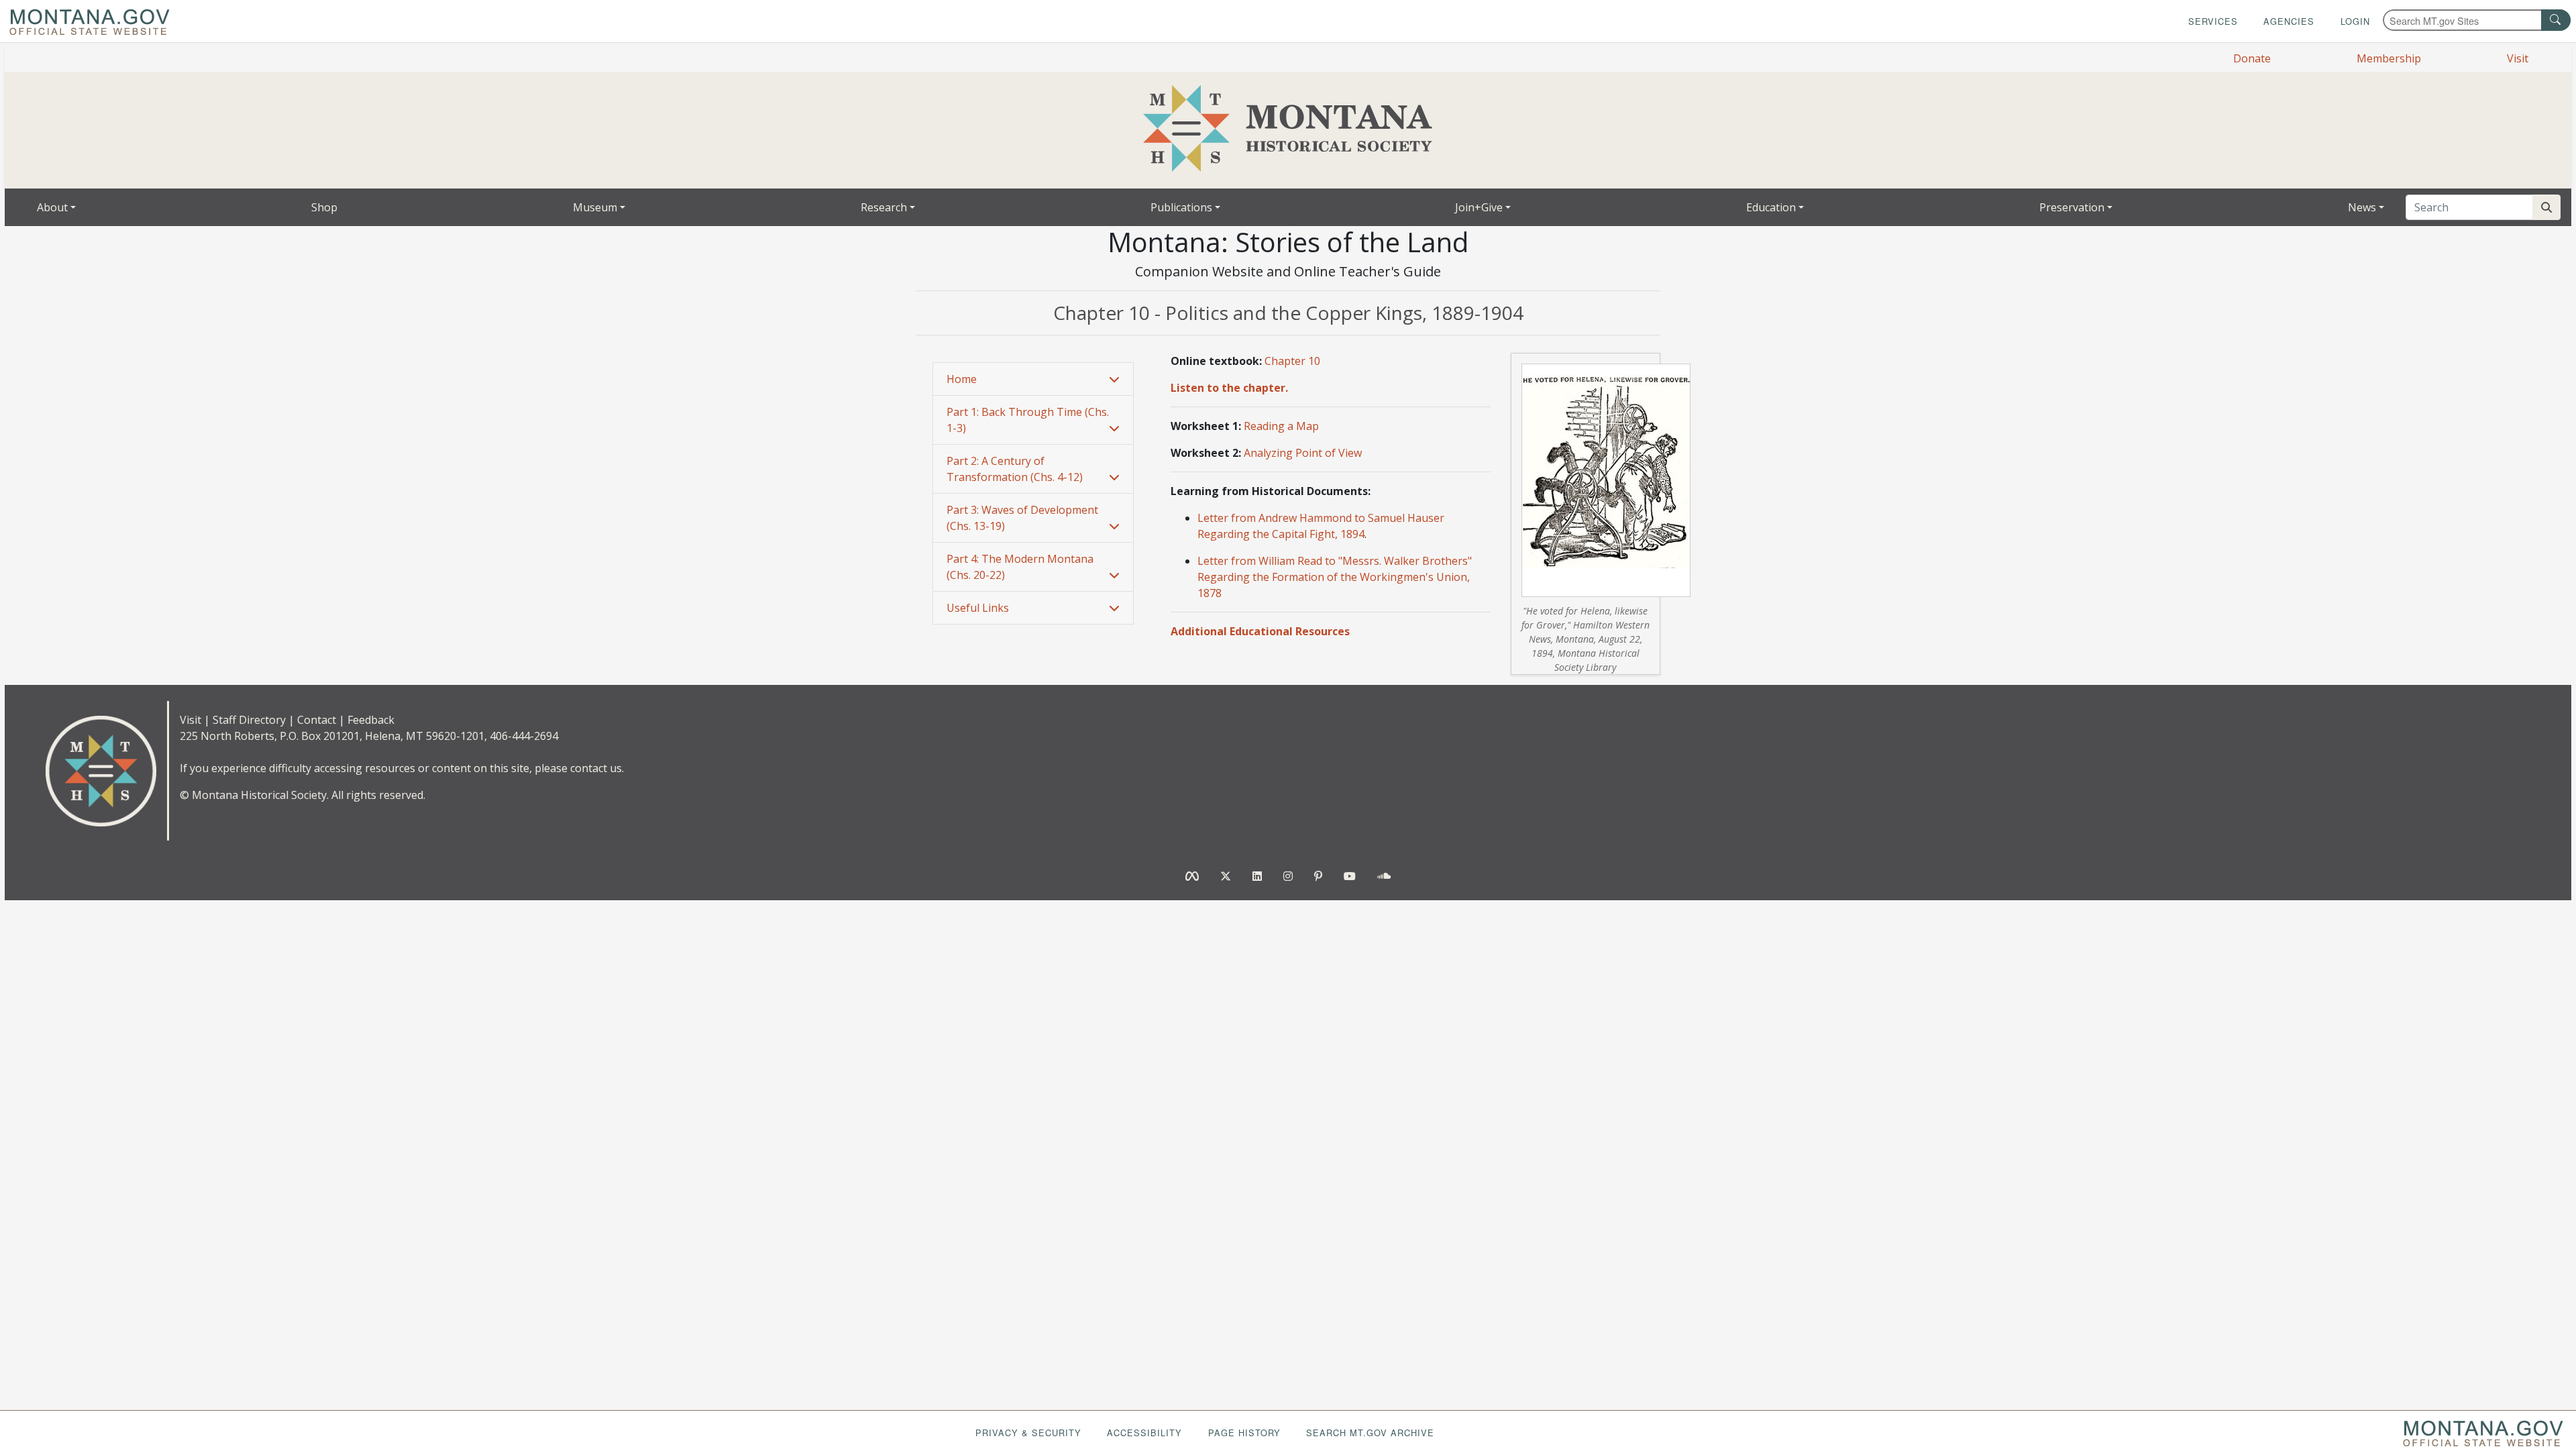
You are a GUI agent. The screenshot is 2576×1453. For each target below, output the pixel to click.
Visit (2518, 58)
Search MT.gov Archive (1370, 1433)
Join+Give (1479, 207)
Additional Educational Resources (1260, 631)
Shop (324, 207)
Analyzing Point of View (1303, 453)
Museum (595, 207)
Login (2355, 21)
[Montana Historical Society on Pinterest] (1318, 876)
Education (1771, 207)
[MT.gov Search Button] (2556, 20)
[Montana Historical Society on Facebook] (1192, 876)
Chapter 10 (1292, 361)
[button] (1033, 379)
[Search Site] (2546, 207)
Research (884, 207)
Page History (1244, 1433)
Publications (1181, 207)
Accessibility (1144, 1433)
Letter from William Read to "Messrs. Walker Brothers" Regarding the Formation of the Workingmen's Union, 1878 (1335, 577)
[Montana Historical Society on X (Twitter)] (1226, 876)
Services (2213, 21)
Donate (2252, 58)
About (52, 207)
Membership (2389, 58)
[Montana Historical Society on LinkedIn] (1257, 876)
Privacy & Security (1028, 1433)
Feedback (371, 720)
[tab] (1033, 379)
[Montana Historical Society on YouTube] (1350, 876)
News (2362, 207)
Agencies (2289, 21)
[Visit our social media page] (1384, 876)
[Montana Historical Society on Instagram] (1288, 876)
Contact (317, 720)
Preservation (2072, 207)
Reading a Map (1281, 426)
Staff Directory (249, 720)
